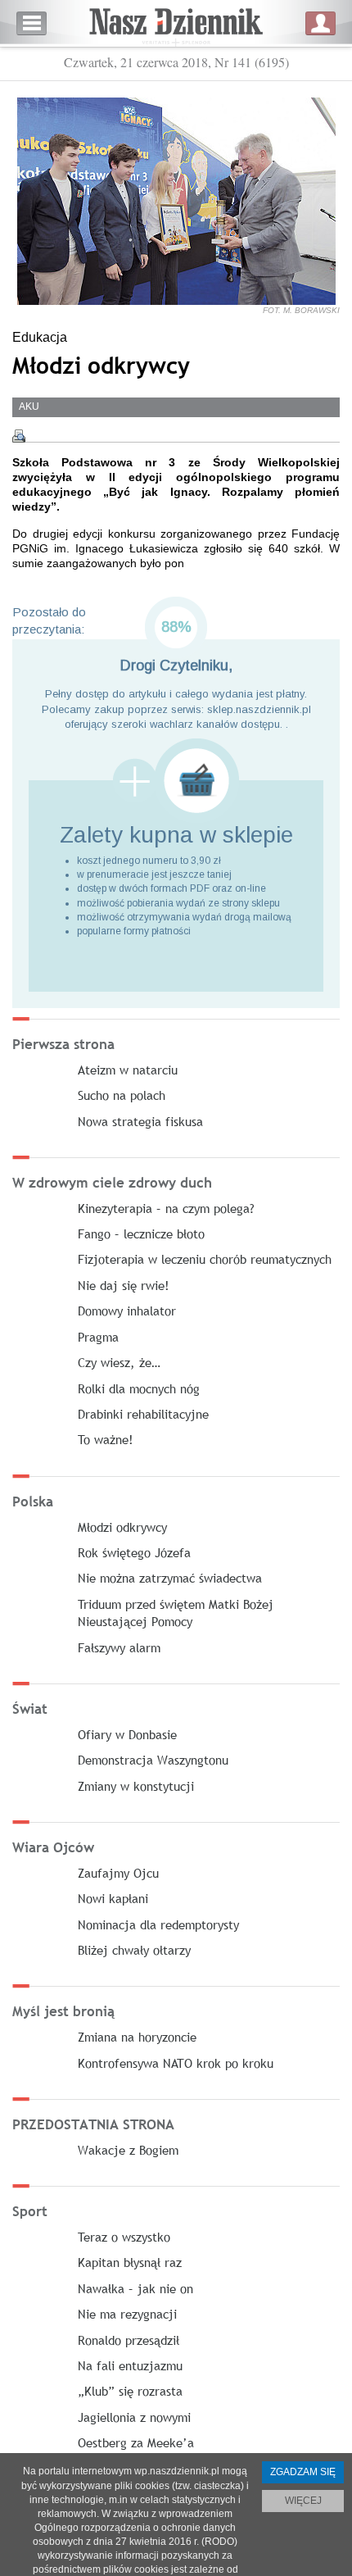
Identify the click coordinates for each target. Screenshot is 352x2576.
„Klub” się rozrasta (130, 2391)
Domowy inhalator (127, 1311)
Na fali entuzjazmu (130, 2365)
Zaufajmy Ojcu (118, 1873)
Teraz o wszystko (124, 2237)
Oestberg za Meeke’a (136, 2442)
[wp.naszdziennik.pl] (176, 23)
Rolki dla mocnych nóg (139, 1388)
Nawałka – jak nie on (135, 2288)
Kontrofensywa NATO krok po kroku (176, 2063)
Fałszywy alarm (119, 1647)
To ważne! (106, 1439)
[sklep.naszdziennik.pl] (176, 781)
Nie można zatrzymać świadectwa (170, 1578)
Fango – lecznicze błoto (141, 1233)
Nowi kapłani (113, 1898)
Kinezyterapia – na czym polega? (166, 1208)
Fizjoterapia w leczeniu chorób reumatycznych (205, 1259)
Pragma (98, 1337)
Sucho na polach (122, 1095)
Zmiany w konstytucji (136, 1786)
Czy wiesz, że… (119, 1362)
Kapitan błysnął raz (130, 2262)
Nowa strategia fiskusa (140, 1121)
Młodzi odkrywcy (122, 1527)
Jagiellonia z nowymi (134, 2417)
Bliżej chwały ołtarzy (134, 1950)
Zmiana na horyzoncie (137, 2037)
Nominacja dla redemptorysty (158, 1924)
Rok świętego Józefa (134, 1552)
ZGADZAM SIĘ (303, 2472)
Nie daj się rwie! (124, 1285)
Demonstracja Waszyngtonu (153, 1760)
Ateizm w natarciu (128, 1070)
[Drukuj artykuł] (19, 436)
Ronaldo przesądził (129, 2340)
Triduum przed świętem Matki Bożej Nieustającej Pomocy (176, 1613)
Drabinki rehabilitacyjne (143, 1414)
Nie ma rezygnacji (127, 2314)
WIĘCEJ (303, 2501)
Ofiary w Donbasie (127, 1734)
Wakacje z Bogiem (128, 2150)
